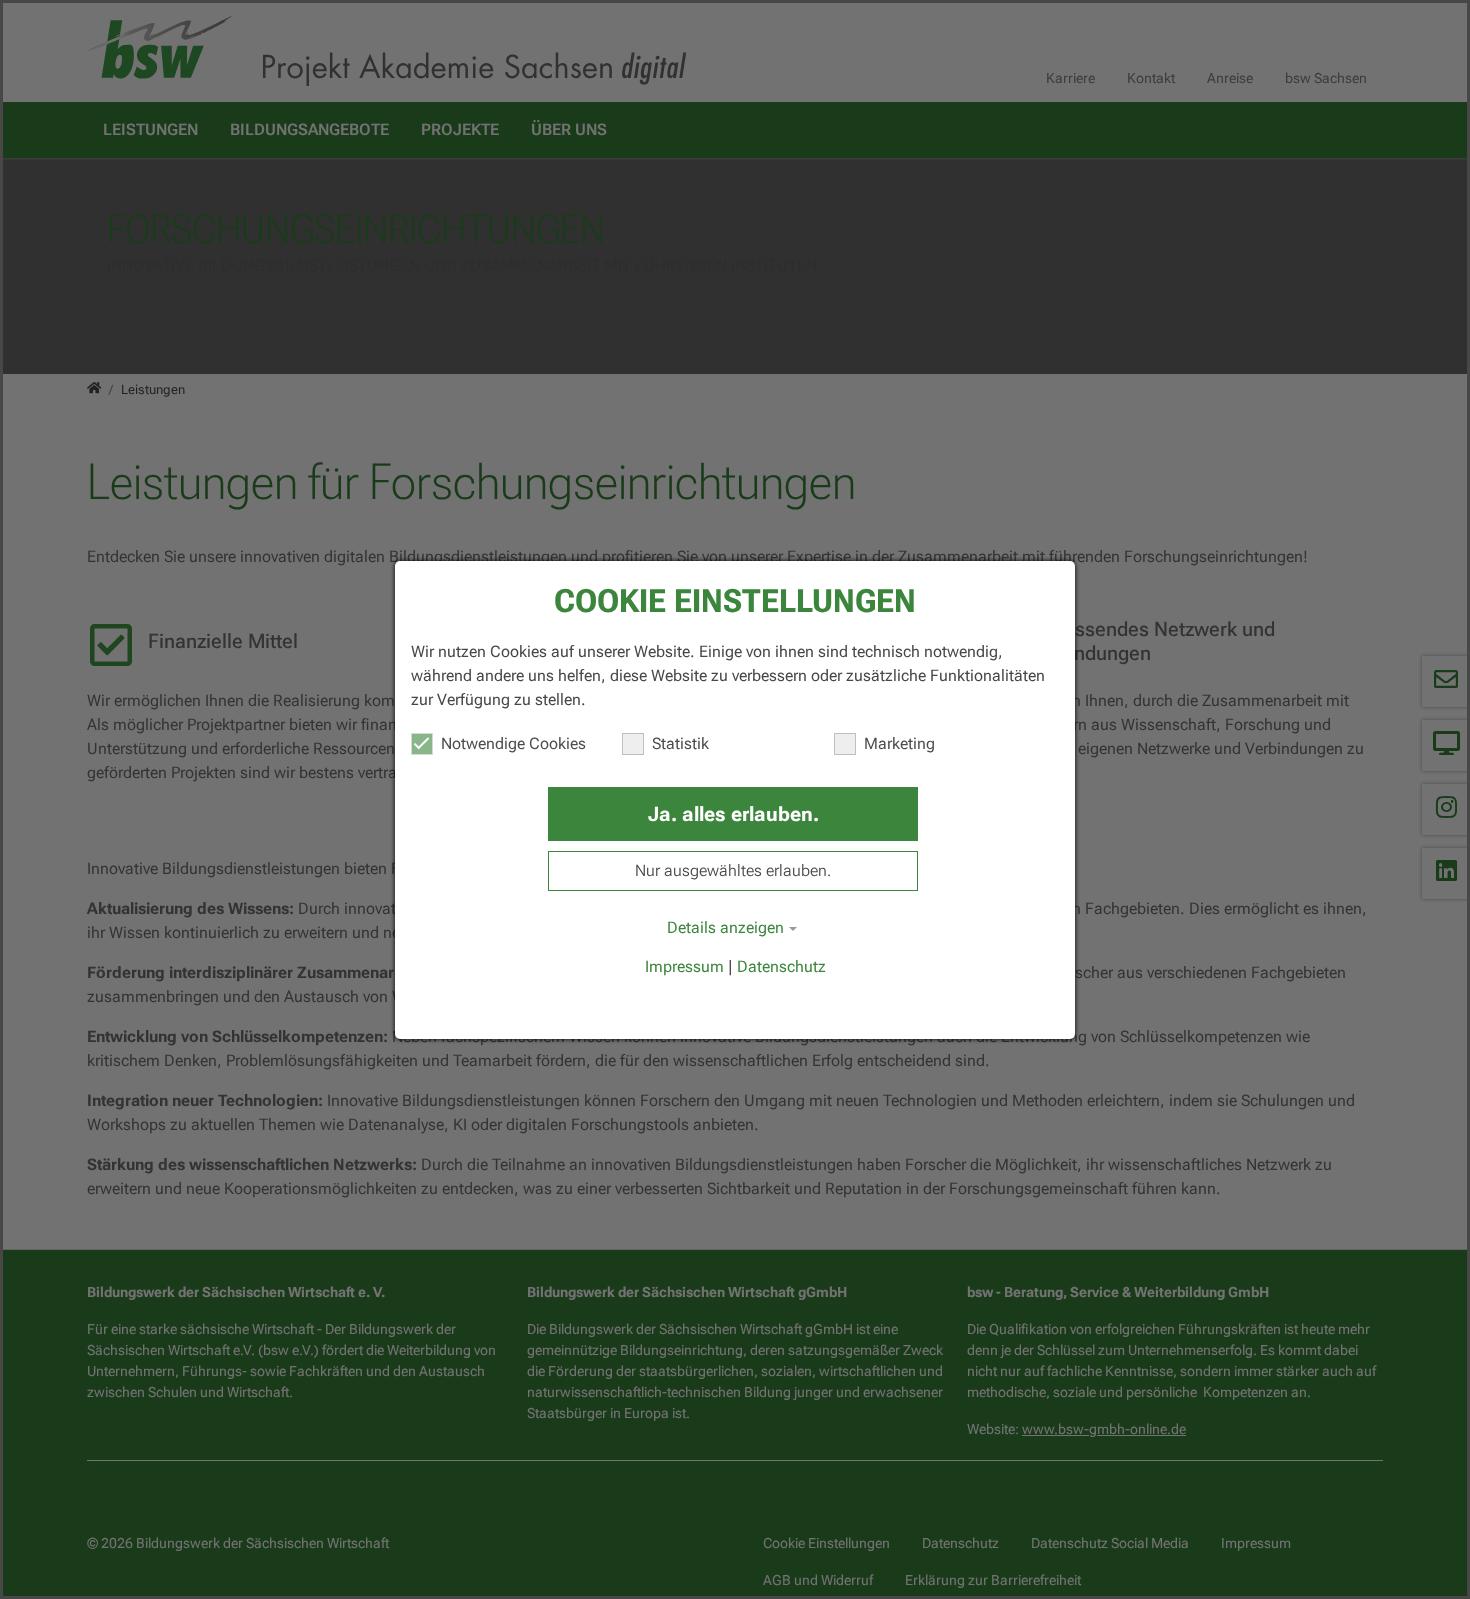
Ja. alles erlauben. (733, 814)
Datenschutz (781, 966)
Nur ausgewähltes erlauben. (733, 870)
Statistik (680, 743)
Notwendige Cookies (513, 743)
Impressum (684, 966)
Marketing (899, 743)
